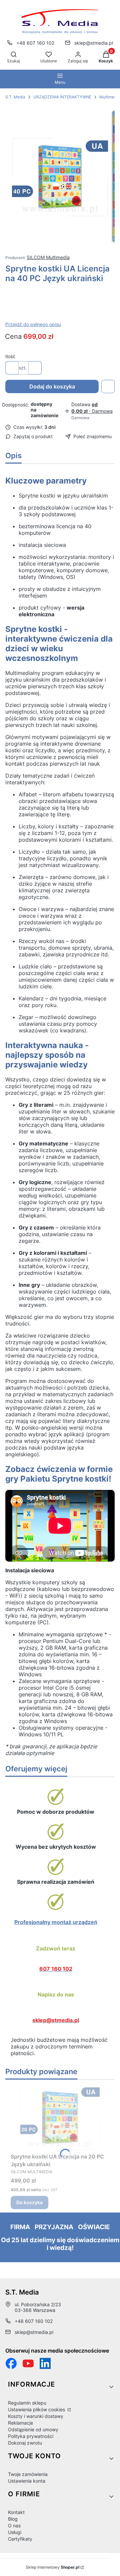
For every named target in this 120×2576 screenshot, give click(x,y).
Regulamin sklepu (27, 2403)
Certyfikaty (20, 2539)
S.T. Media (15, 97)
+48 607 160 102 (35, 43)
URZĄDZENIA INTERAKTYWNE (62, 97)
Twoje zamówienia (28, 2474)
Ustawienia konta (27, 2481)
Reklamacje (20, 2423)
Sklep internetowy (52, 2567)
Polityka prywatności (31, 2436)
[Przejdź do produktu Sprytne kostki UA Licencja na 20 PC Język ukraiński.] (60, 2118)
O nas (14, 2525)
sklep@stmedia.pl (94, 43)
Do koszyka (29, 2202)
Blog (13, 2519)
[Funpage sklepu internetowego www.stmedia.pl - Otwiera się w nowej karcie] (11, 2363)
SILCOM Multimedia (48, 257)
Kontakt (16, 2512)
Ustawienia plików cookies (37, 2409)
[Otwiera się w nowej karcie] (28, 2363)
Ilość (10, 356)
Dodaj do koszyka (52, 386)
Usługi (15, 2532)
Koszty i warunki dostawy (36, 2416)
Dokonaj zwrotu (25, 2443)
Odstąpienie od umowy (33, 2429)
